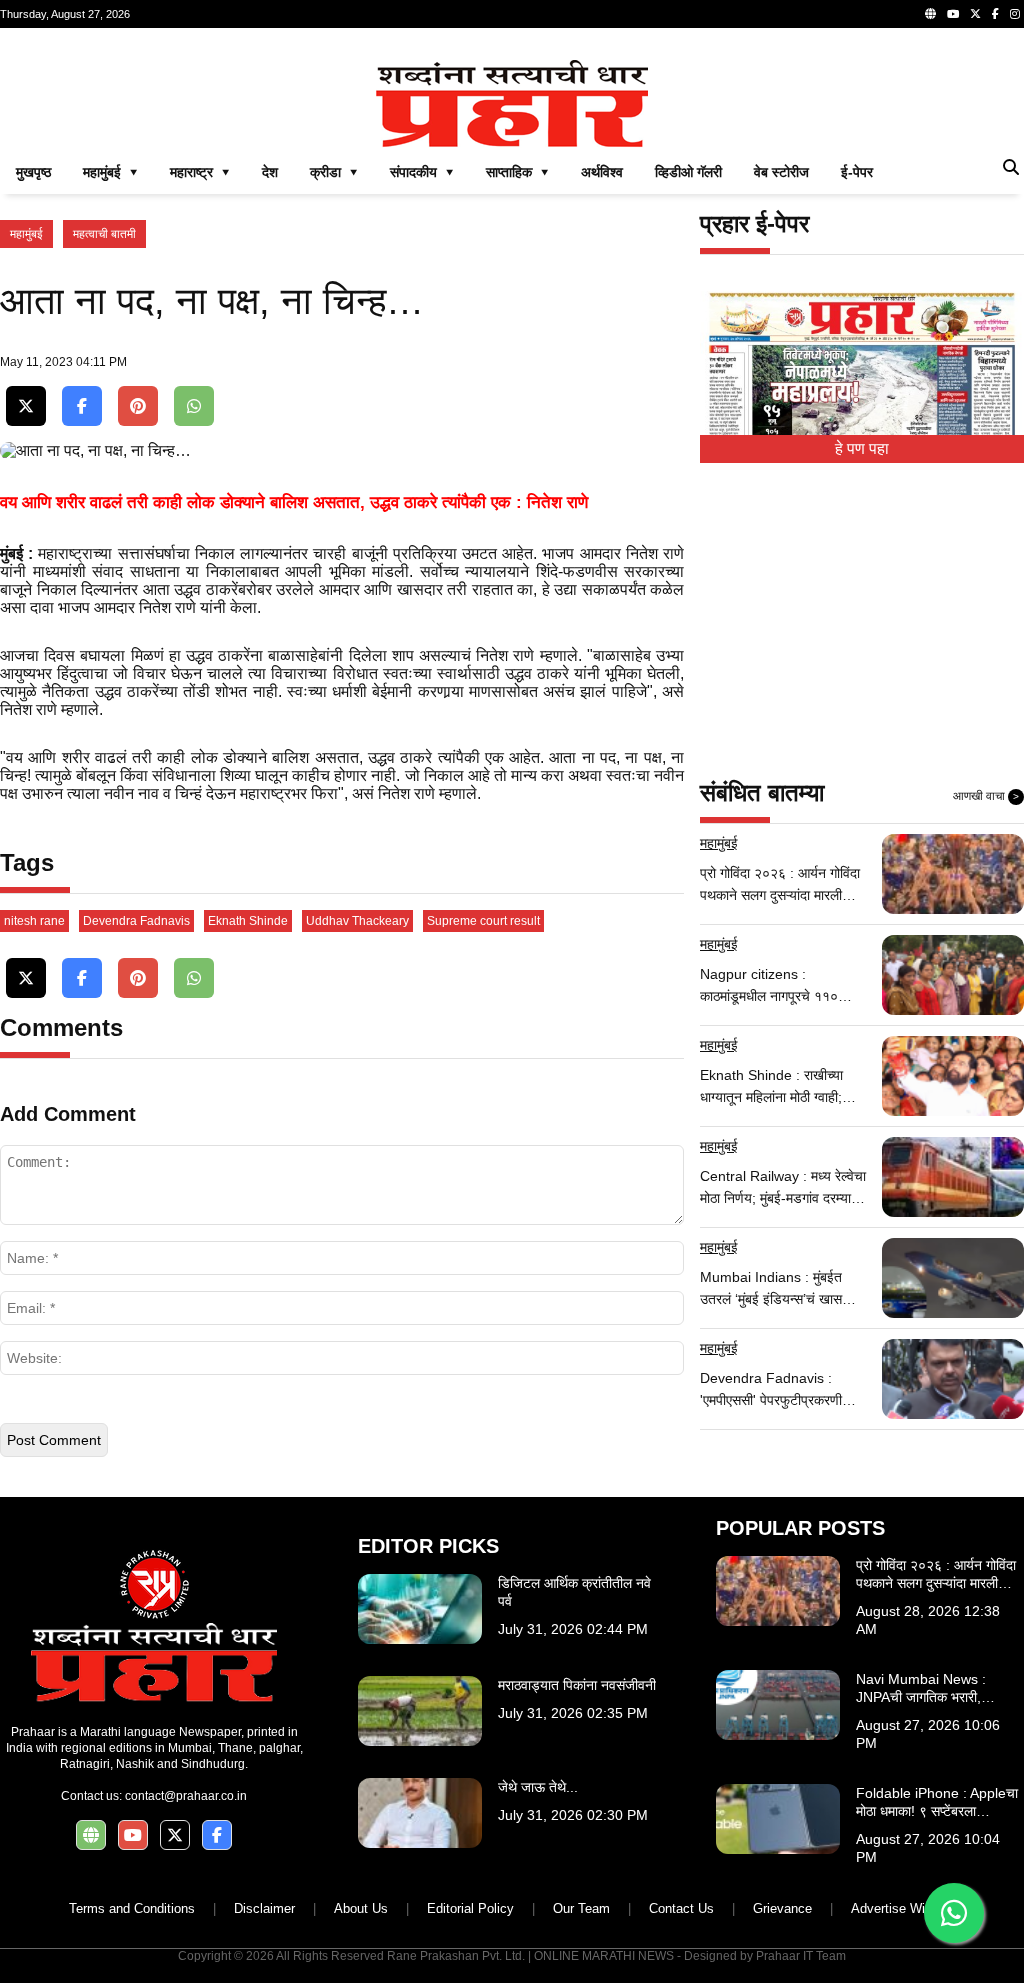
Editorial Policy (470, 1908)
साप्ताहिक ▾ (517, 172)
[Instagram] (1015, 14)
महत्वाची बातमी (104, 234)
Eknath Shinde (248, 921)
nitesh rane (34, 921)
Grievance (782, 1908)
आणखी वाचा (986, 796)
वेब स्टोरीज (781, 172)
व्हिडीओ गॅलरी (688, 172)
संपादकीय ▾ (422, 172)
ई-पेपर (857, 172)
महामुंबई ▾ (110, 172)
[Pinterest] (138, 406)
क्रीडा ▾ (334, 172)
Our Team (581, 1908)
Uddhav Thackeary (357, 921)
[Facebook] (995, 14)
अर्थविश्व (602, 172)
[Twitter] (975, 14)
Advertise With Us (903, 1908)
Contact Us (681, 1908)
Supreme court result (483, 921)
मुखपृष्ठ (33, 172)
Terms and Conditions (132, 1908)
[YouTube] (953, 14)
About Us (361, 1908)
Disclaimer (264, 1908)
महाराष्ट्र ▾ (200, 172)
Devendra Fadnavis (136, 921)
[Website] (930, 14)
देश (270, 172)
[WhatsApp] (194, 406)
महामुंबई (26, 234)
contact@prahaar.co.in (186, 1796)
